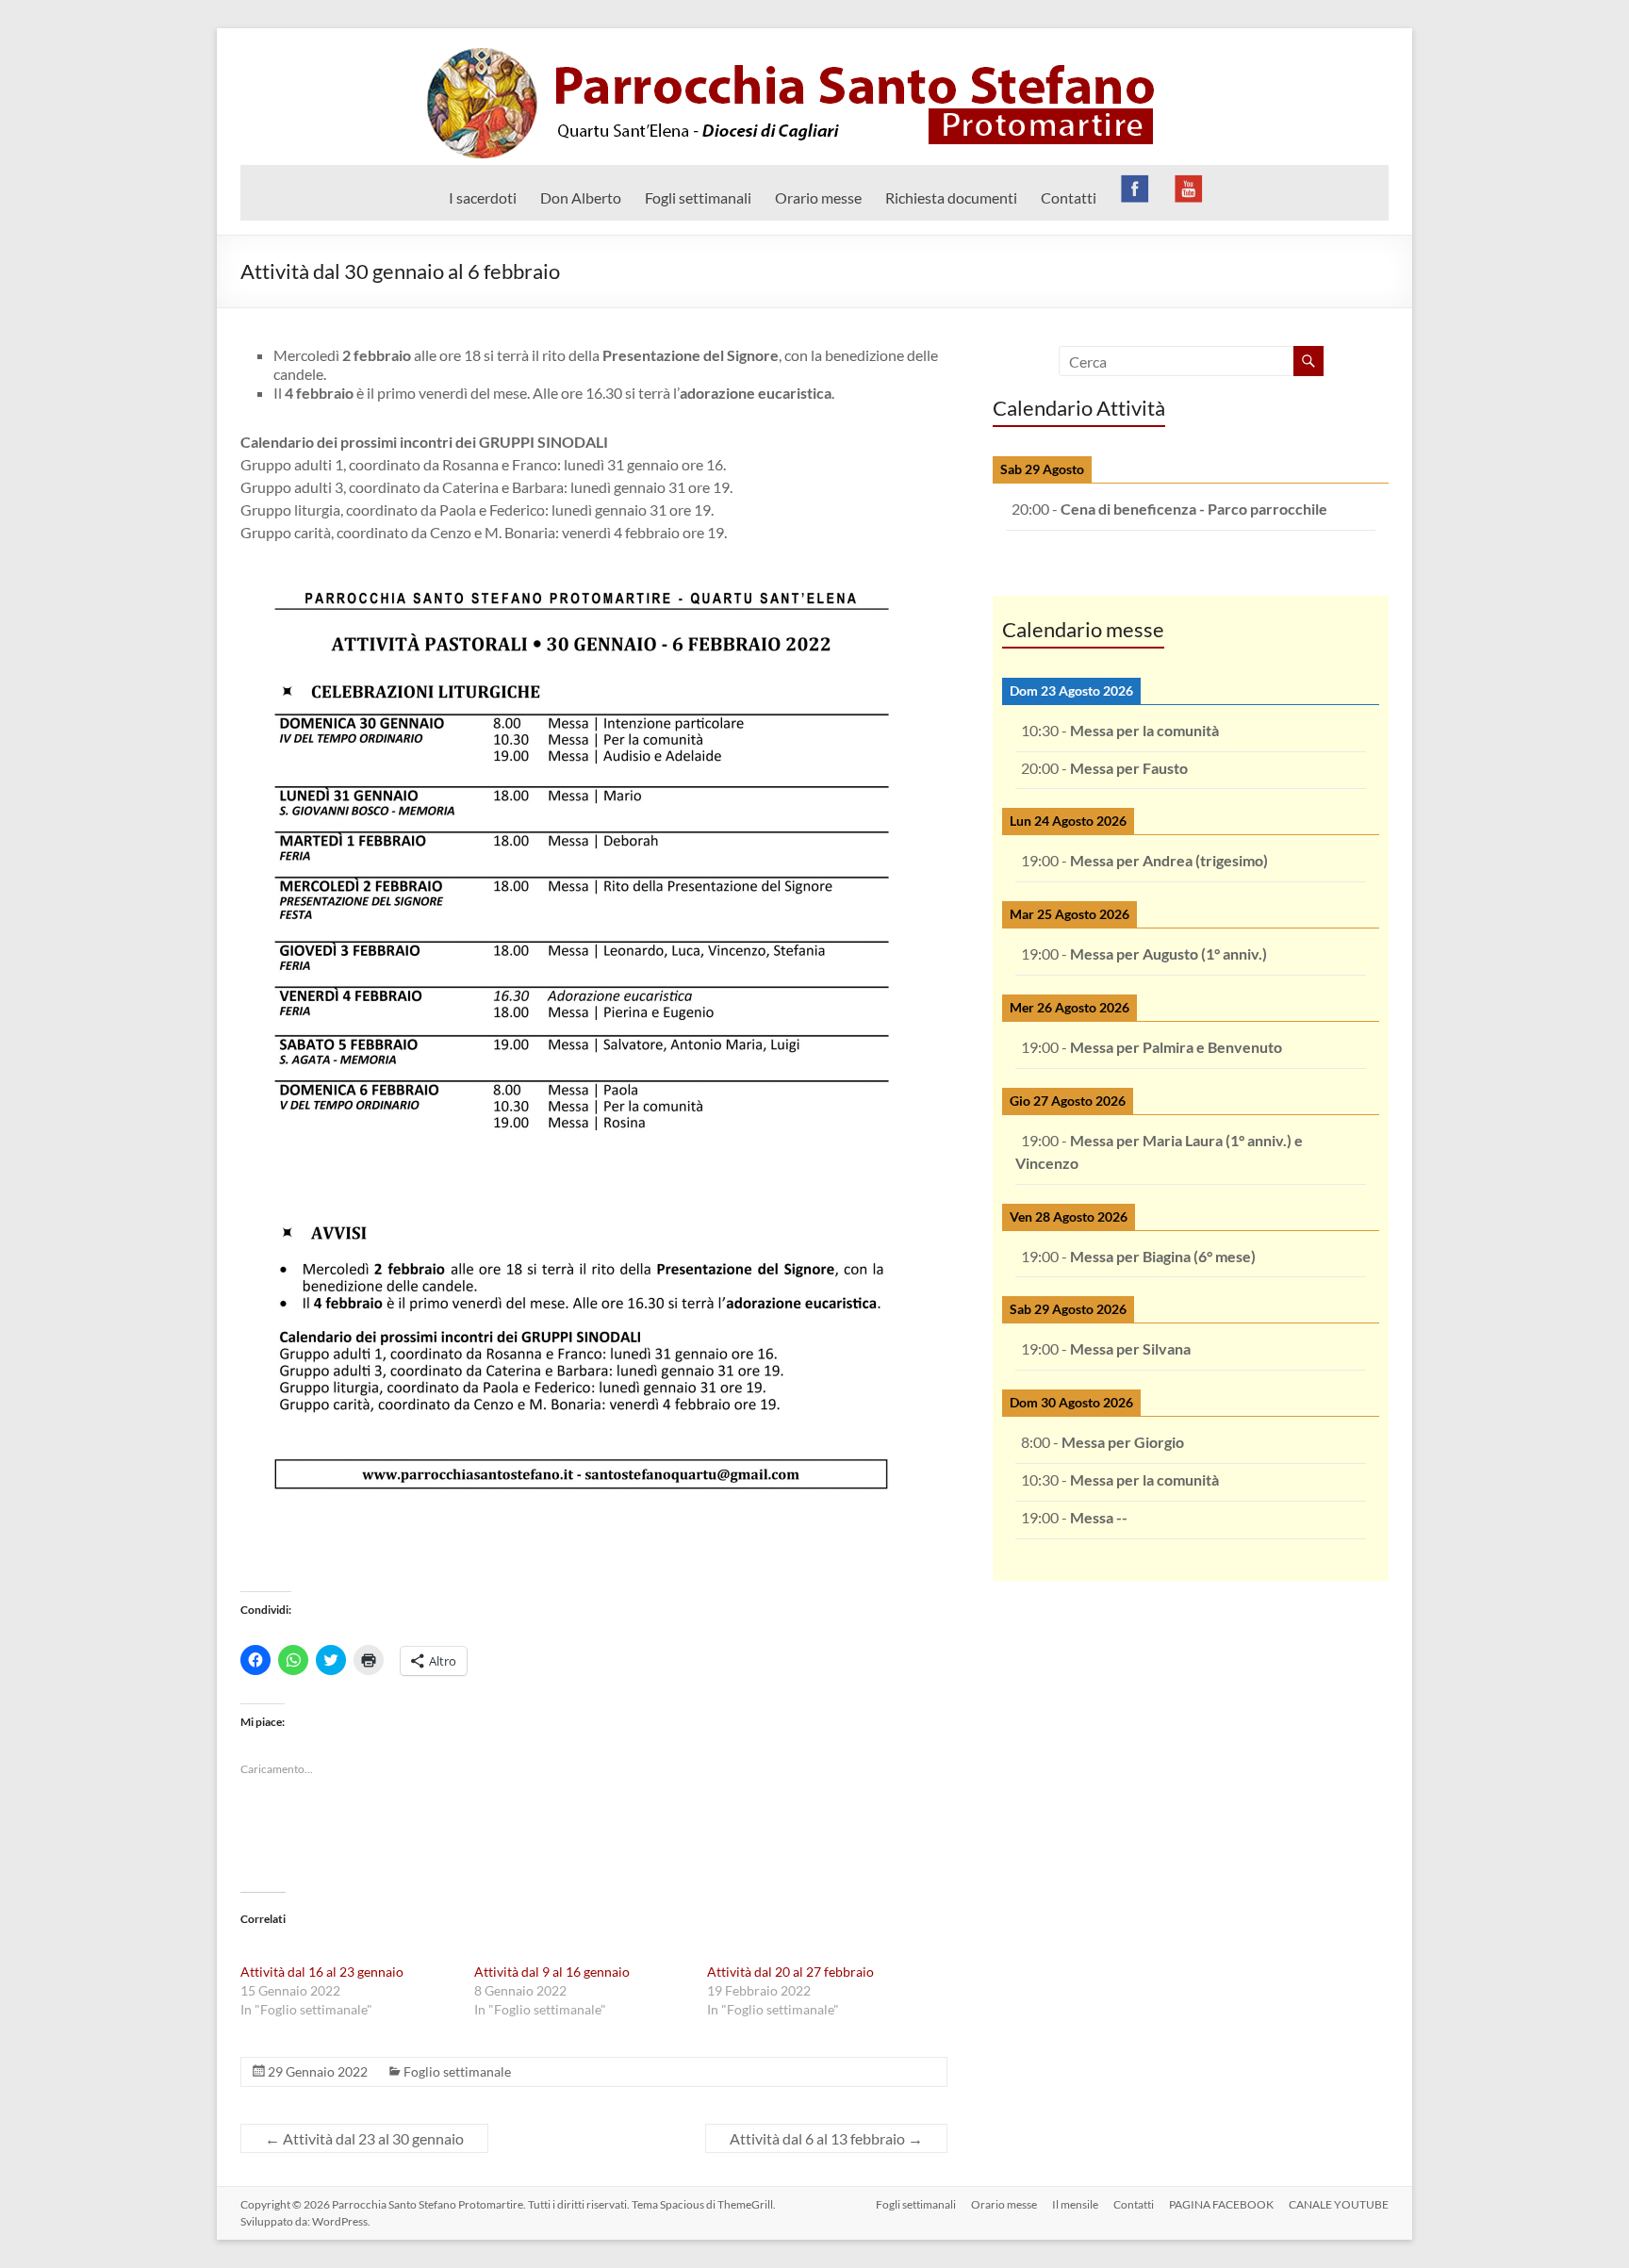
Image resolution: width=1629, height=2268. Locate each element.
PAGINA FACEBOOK (1221, 2204)
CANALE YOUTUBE (1339, 2204)
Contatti (1069, 197)
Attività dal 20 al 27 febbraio (790, 1972)
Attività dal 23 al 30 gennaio (364, 2138)
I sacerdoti (483, 197)
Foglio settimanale (457, 2071)
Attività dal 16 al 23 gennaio (322, 1972)
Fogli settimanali (698, 197)
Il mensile (1075, 2204)
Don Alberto (581, 197)
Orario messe (818, 197)
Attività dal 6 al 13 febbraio (826, 2138)
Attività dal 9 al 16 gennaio (552, 1972)
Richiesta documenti (951, 197)
